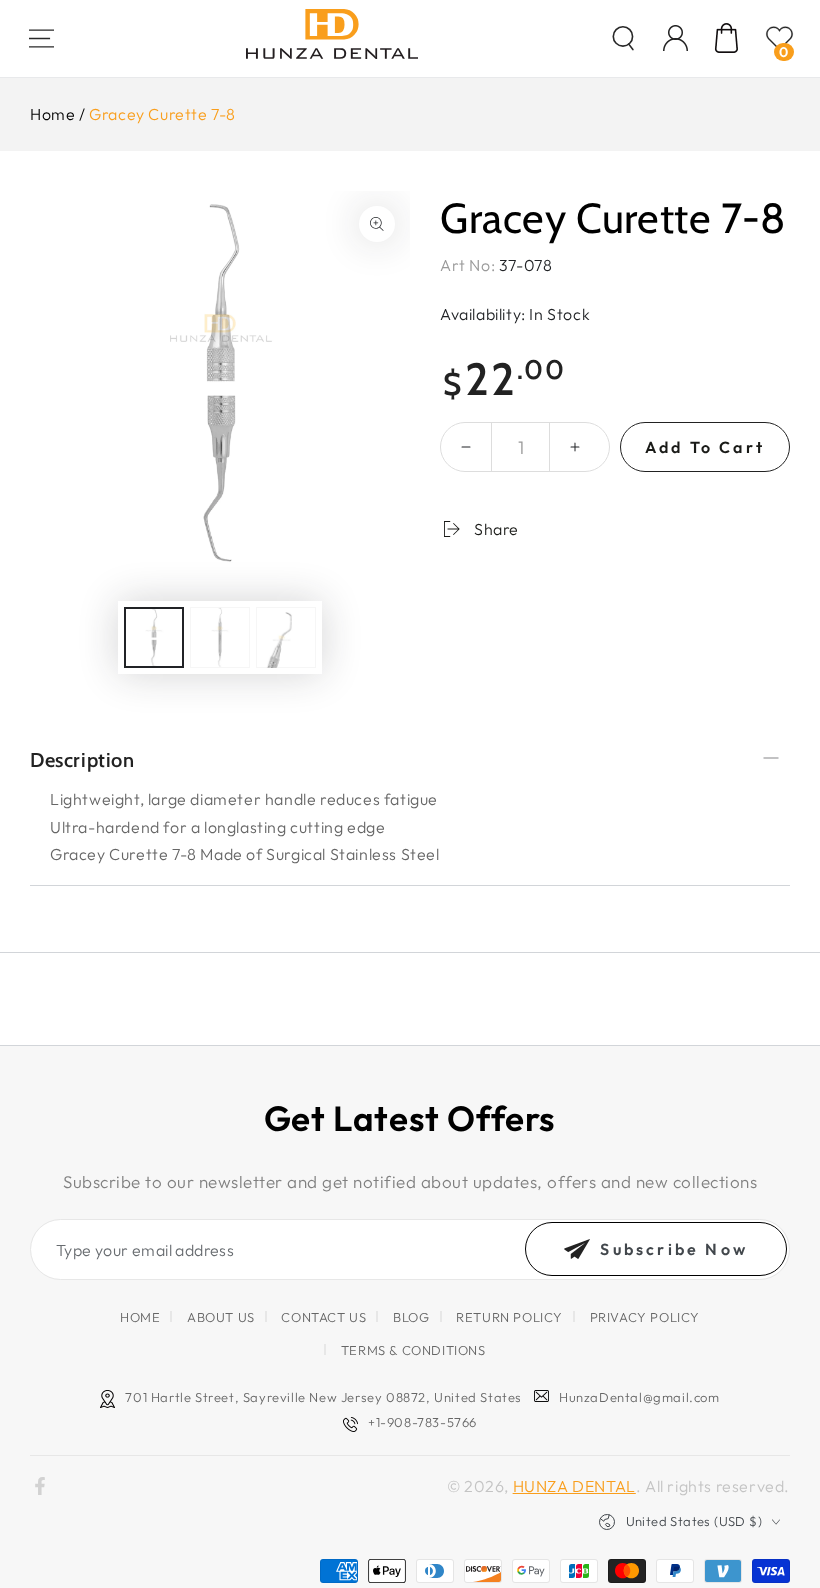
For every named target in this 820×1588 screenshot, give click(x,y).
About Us (221, 1317)
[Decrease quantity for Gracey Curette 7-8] (466, 447)
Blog (411, 1317)
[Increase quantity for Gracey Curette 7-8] (575, 447)
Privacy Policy (645, 1317)
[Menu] (41, 38)
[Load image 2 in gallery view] (220, 637)
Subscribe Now (674, 1249)
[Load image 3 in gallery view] (286, 637)
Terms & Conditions (413, 1350)
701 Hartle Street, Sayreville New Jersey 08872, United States (323, 1397)
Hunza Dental (574, 1486)
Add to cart (705, 447)
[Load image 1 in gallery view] (154, 637)
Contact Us (323, 1317)
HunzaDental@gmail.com (639, 1397)
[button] (623, 38)
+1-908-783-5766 (422, 1422)
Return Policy (509, 1317)
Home (52, 114)
